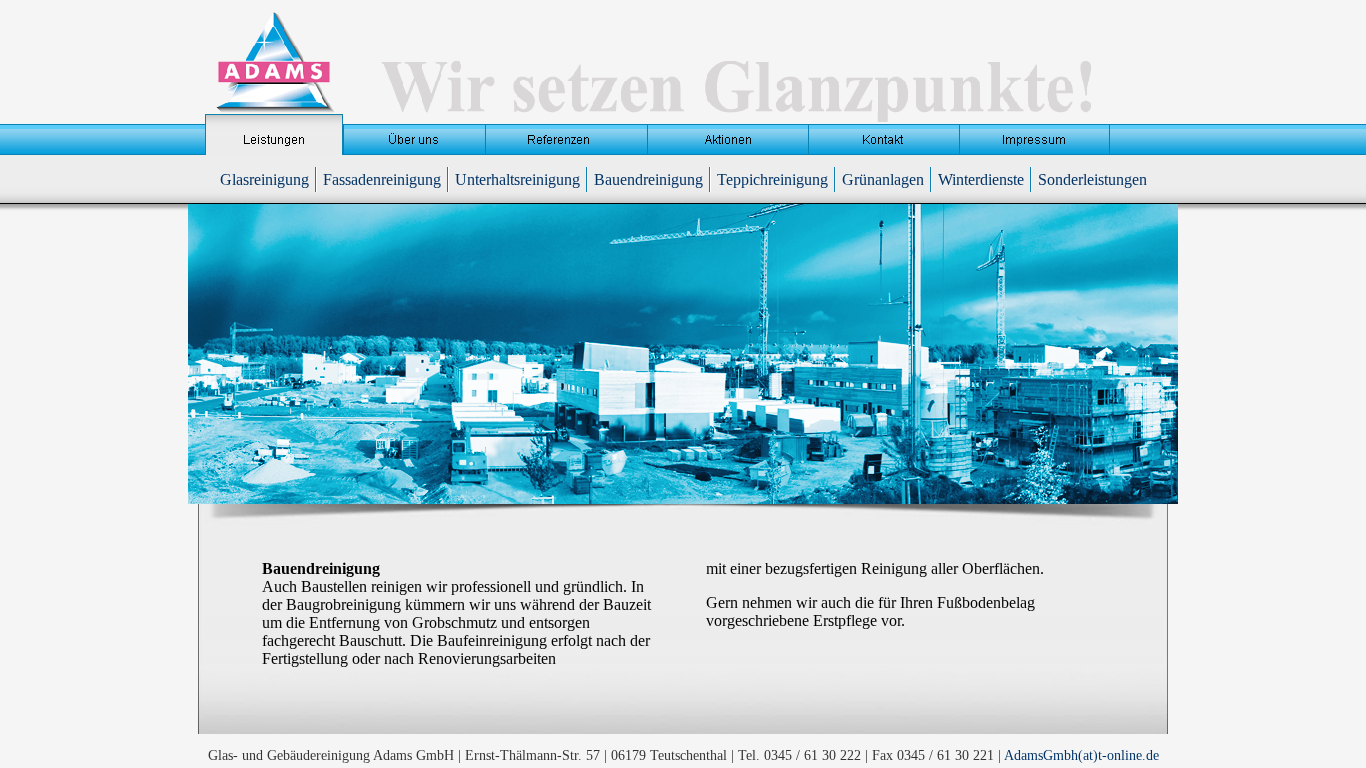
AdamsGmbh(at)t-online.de (1081, 755)
